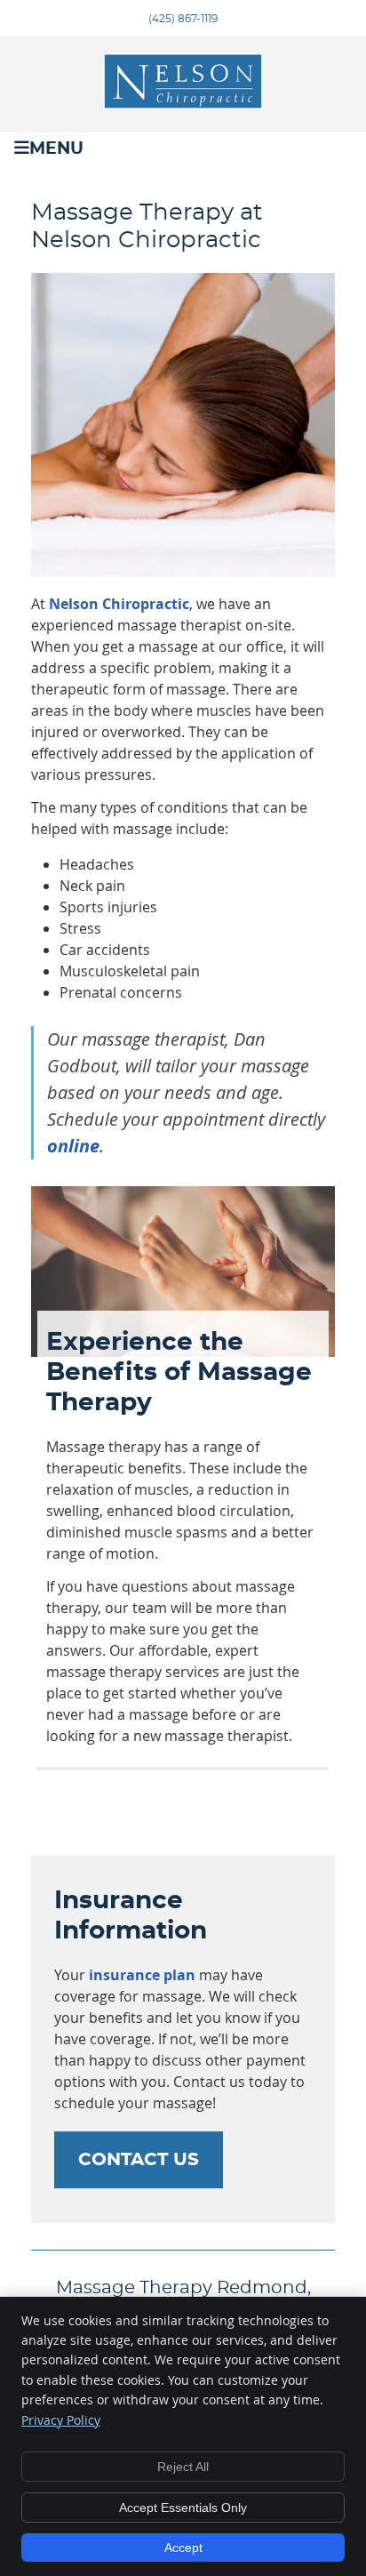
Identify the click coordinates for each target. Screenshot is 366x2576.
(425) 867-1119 (183, 19)
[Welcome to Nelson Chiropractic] (183, 104)
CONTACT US (139, 2160)
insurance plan (142, 1975)
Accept (183, 2548)
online (73, 1146)
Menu (56, 149)
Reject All (183, 2467)
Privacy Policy (61, 2420)
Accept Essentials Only (183, 2508)
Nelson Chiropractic (119, 604)
